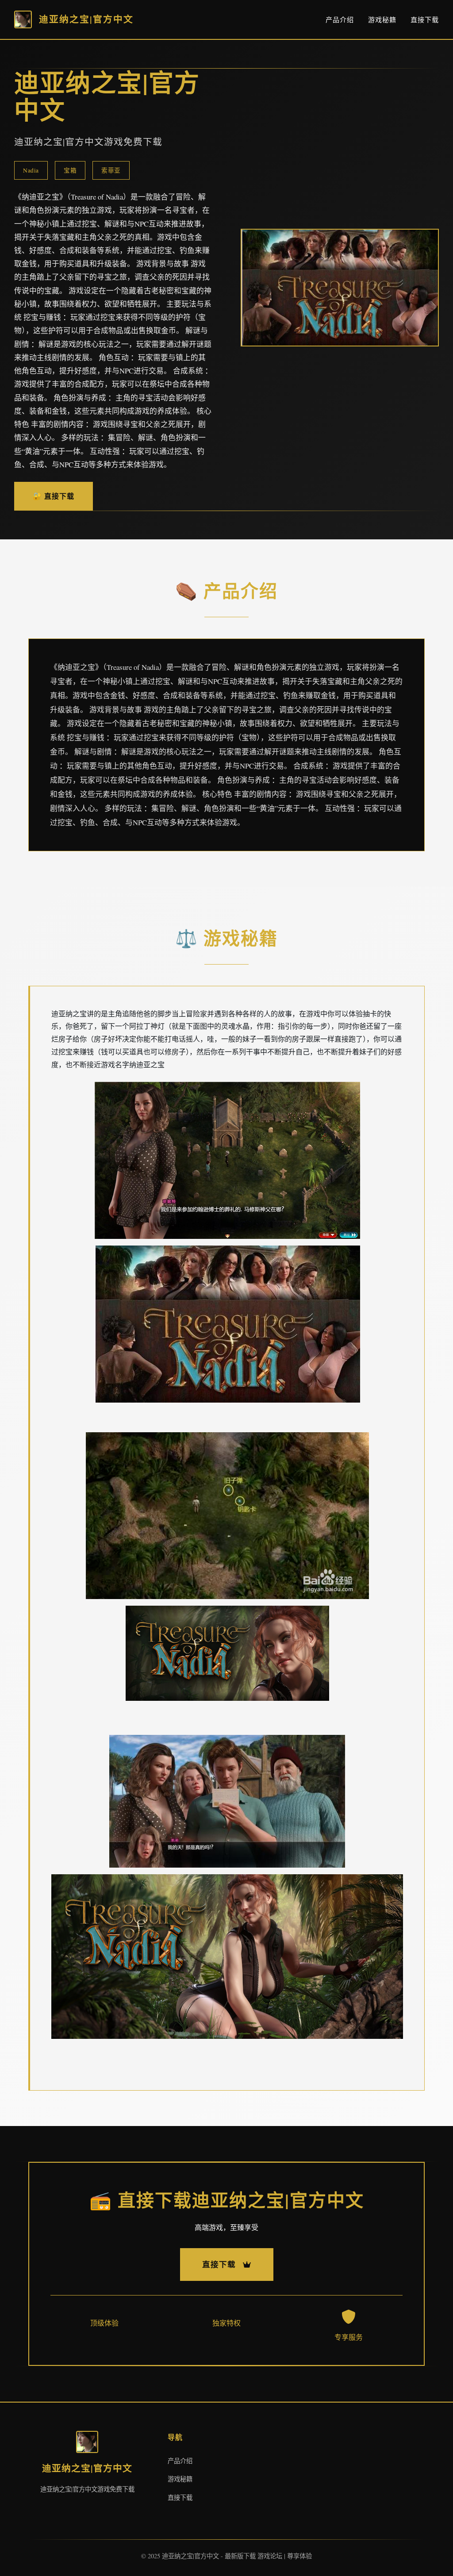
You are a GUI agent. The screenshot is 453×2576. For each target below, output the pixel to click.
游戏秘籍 (382, 19)
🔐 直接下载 (54, 496)
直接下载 (425, 19)
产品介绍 (340, 19)
